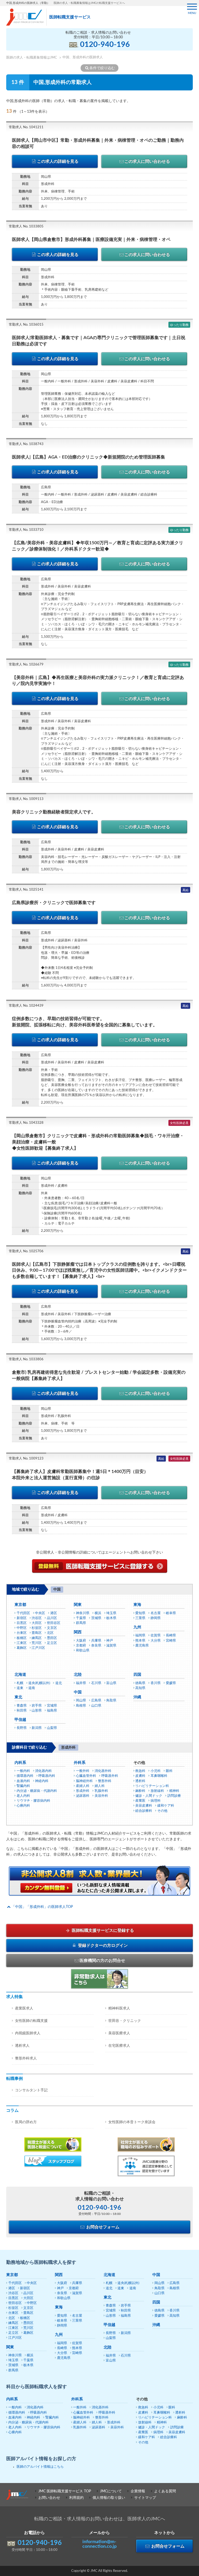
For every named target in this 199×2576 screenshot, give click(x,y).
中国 (78, 1692)
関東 (78, 1605)
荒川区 (37, 1643)
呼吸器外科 (110, 1776)
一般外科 (83, 1771)
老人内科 (23, 1796)
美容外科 (101, 1796)
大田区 (37, 1623)
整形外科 (105, 1781)
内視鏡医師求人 (28, 2033)
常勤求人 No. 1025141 (26, 890)
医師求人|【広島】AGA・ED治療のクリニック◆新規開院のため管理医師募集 (88, 457)
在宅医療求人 (119, 2046)
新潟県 (37, 1728)
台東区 (22, 1633)
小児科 (156, 1771)
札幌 (20, 1683)
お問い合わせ (49, 2498)
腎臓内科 (23, 1786)
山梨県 (52, 1728)
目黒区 (22, 1623)
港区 (54, 1613)
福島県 (52, 1711)
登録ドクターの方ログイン (102, 1945)
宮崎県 (171, 1641)
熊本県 (140, 1641)
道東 (20, 1688)
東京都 (20, 1605)
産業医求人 (24, 2008)
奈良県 (96, 1646)
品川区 (52, 1618)
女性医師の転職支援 (31, 2021)
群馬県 (81, 1623)
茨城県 (96, 1618)
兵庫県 (96, 1641)
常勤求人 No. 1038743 (26, 444)
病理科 (156, 1801)
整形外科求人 (26, 2058)
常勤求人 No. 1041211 (26, 127)
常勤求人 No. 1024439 (26, 1006)
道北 (59, 1683)
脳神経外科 (84, 1781)
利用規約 (76, 2498)
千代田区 (23, 1613)
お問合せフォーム (102, 2227)
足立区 (52, 1643)
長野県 (22, 1728)
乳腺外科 (101, 1791)
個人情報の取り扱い (109, 2498)
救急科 (140, 1771)
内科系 (20, 1763)
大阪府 (81, 1641)
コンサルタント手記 (31, 2090)
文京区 (52, 1628)
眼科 (169, 1771)
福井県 (81, 1683)
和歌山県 (83, 1651)
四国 (137, 1675)
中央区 (40, 1613)
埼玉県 (111, 1613)
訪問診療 (174, 1796)
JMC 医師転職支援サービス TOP (65, 2491)
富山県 (111, 1683)
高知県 (140, 1688)
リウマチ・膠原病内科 (33, 1801)
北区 (50, 1633)
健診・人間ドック (149, 1796)
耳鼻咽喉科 (159, 1776)
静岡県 (156, 1618)
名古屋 (156, 1613)
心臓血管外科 (86, 1776)
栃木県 (111, 1618)
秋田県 (22, 1711)
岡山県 (81, 1701)
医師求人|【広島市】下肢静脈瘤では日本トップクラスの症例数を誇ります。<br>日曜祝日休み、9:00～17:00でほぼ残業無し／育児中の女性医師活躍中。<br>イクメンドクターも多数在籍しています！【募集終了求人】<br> (99, 1271)
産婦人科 (83, 1786)
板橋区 (22, 1638)
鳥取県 (111, 1701)
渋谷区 (37, 1618)
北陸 (78, 1675)
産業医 (140, 1801)
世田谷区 (54, 1623)
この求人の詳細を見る (58, 161)
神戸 (110, 1641)
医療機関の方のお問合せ (102, 1960)
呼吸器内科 (47, 1776)
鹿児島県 (142, 1646)
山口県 (96, 1706)
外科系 (80, 1763)
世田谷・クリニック (125, 2021)
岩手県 (37, 1706)
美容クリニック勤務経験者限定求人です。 (54, 812)
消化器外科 (103, 1771)
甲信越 (20, 1720)
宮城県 (52, 1706)
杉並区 (37, 1628)
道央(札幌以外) (39, 1683)
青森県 (22, 1706)
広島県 (96, 1701)
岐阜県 (171, 1613)
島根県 (81, 1706)
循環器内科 (25, 1776)
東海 (137, 1605)
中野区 (22, 1628)
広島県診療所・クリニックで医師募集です (54, 903)
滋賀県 (111, 1646)
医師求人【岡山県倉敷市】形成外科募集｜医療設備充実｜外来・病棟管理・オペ (91, 239)
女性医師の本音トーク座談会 (132, 2122)
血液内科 (23, 1781)
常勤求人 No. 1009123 (26, 1459)
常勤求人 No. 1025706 (26, 1251)
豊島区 (37, 1633)
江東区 (22, 1643)
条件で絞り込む (102, 68)
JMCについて (111, 2491)
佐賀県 (156, 1636)
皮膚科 (140, 1776)
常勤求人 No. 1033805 (26, 227)
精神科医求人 (119, 2008)
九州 (137, 1627)
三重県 (140, 1618)
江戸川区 (38, 1648)
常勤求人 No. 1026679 (26, 665)
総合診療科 (144, 1811)
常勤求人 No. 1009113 (26, 799)
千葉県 (81, 1618)
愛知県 (140, 1613)
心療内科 (23, 1806)
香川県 (156, 1683)
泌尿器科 (83, 1796)
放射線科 (157, 1791)
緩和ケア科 (166, 1806)
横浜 (98, 1613)
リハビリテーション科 (152, 1786)
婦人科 (100, 1786)
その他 (162, 1811)
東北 (18, 1697)
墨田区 (52, 1638)
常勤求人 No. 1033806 (26, 1359)
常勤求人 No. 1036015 (26, 325)
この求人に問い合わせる (147, 161)
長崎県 (171, 1636)
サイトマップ (145, 2498)
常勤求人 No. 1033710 (26, 530)
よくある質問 (165, 2491)
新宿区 (22, 1618)
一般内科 (23, 1771)
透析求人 (22, 2046)
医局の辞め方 (26, 2122)
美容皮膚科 (144, 1806)
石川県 (96, 1683)
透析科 (140, 1781)
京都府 (81, 1646)
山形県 (37, 1711)
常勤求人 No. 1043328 (26, 1123)
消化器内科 (43, 1771)
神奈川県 (83, 1613)
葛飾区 (22, 1648)
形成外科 (83, 1791)
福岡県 (140, 1636)
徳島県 (140, 1683)
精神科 (174, 1791)
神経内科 (42, 1781)
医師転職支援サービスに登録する (102, 1930)
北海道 (20, 1675)
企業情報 (138, 2491)
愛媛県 (171, 1683)
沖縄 (137, 1697)
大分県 (156, 1641)
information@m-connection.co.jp (99, 2544)
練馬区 (37, 1638)
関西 (78, 1632)
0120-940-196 (105, 45)
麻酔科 (140, 1791)
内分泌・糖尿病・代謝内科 (37, 1791)
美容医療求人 (119, 2033)
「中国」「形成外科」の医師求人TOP (42, 1907)
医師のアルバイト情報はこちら (40, 2467)
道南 (32, 1688)
